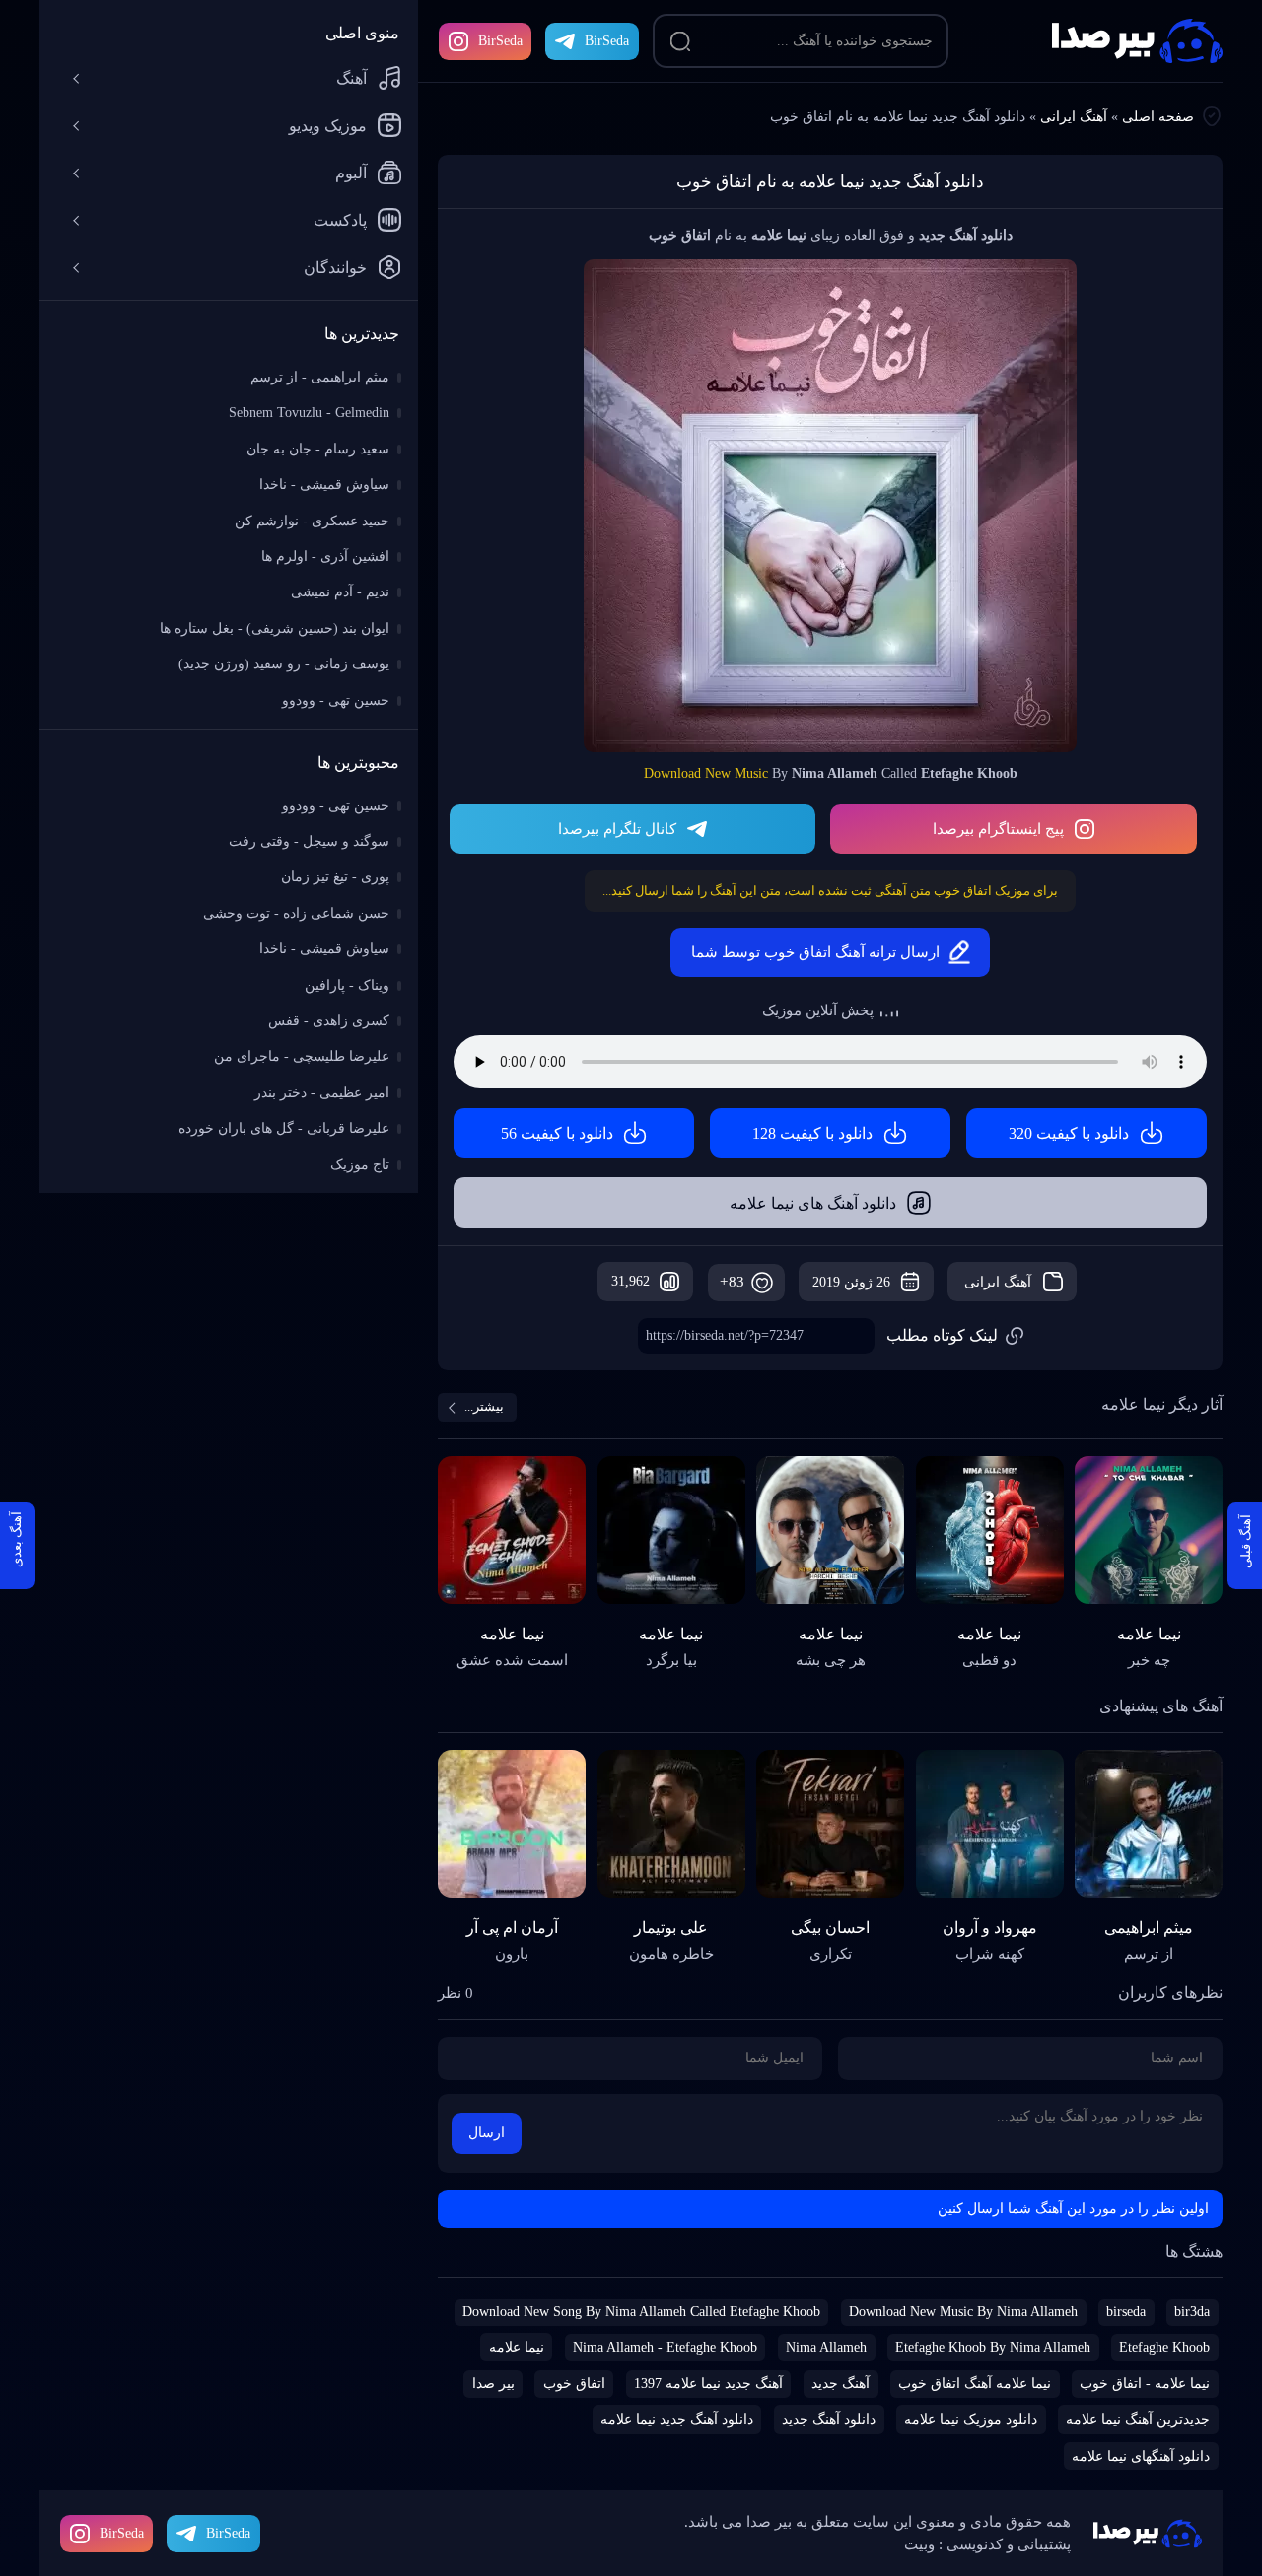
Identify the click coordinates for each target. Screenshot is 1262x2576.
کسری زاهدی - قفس (329, 1021)
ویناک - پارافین (347, 985)
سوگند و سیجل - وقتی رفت (309, 841)
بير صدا (493, 2383)
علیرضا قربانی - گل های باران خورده (284, 1128)
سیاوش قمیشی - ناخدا (324, 485)
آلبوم (351, 173)
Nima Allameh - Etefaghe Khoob (665, 2348)
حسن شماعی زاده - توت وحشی (296, 913)
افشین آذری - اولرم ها (325, 557)
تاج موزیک (360, 1165)
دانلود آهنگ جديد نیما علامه (677, 2420)
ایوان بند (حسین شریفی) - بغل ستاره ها (275, 628)
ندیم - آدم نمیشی (340, 592)
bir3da (1192, 2311)
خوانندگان (335, 268)
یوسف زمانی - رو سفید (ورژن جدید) (284, 664)
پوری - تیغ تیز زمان (335, 877)
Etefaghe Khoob (1164, 2348)
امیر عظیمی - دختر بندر (322, 1093)
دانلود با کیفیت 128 (812, 1133)
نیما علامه (517, 2348)
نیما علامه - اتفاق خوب (1145, 2383)
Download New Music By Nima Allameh (963, 2311)
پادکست (340, 220)
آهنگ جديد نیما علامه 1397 (708, 2383)
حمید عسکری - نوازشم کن (312, 521)
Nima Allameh (826, 2348)
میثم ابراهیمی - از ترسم (320, 377)
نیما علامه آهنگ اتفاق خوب (975, 2383)
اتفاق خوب (574, 2383)
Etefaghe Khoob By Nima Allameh (993, 2348)
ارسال (487, 2133)
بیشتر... (484, 1406)
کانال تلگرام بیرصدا (617, 829)
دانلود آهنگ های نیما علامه (813, 1203)
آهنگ (351, 78)
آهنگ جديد (841, 2383)
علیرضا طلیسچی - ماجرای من (302, 1056)
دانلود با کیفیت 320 (1069, 1133)
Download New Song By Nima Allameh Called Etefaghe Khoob (641, 2311)
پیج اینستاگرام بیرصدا (998, 829)
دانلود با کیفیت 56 (557, 1133)
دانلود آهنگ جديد (829, 2420)
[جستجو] (680, 41)
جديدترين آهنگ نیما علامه (1138, 2420)
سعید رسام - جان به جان (318, 449)
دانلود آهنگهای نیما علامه (1141, 2456)
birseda (1126, 2311)
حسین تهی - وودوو (336, 700)
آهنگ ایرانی (1074, 117)
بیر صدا (1137, 41)
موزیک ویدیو (328, 126)
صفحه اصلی (1158, 117)
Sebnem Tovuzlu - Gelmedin (309, 413)
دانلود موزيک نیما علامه (971, 2420)
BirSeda (500, 41)
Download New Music (706, 773)
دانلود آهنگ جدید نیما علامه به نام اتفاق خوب (830, 182)
